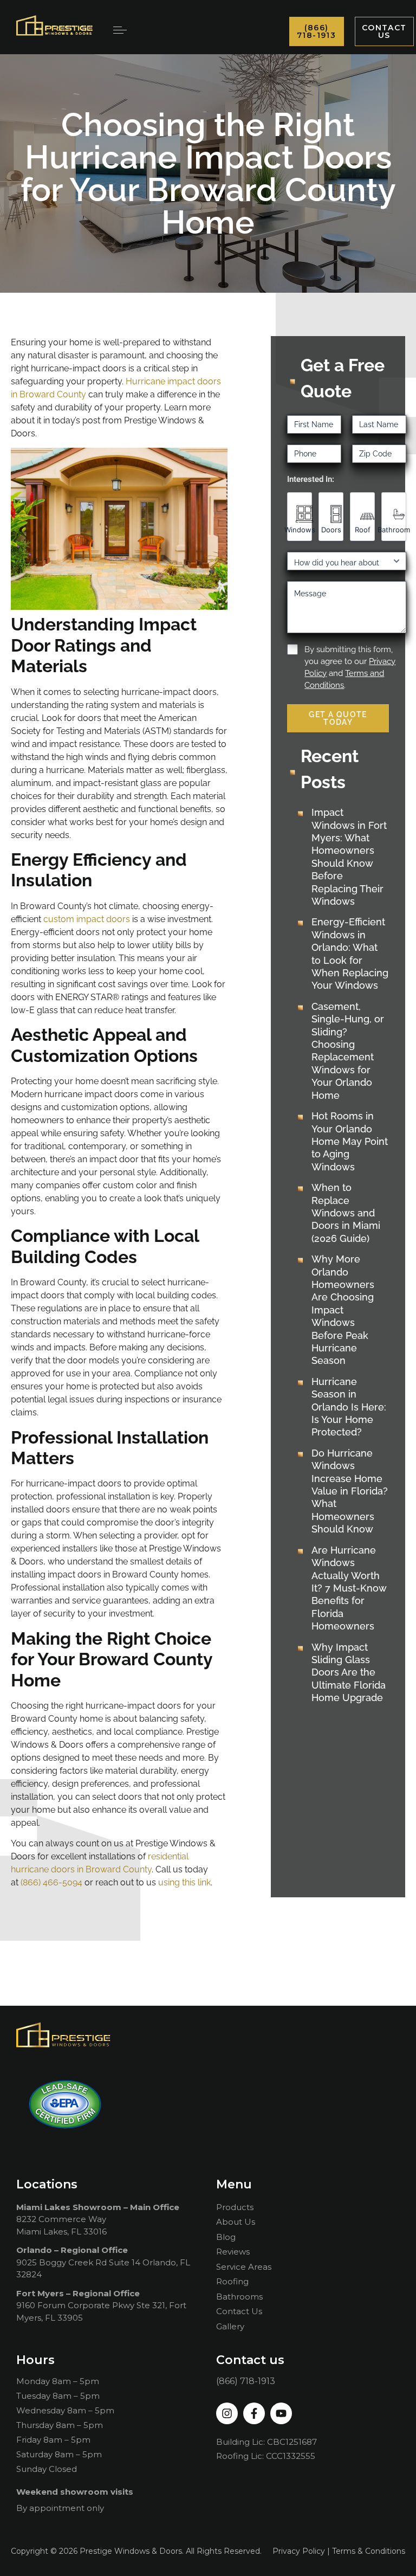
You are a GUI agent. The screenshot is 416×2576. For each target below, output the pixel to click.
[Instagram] (227, 2413)
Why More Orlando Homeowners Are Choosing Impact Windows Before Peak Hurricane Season (343, 1310)
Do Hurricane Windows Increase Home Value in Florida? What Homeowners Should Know (350, 1491)
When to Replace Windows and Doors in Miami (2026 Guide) (346, 1213)
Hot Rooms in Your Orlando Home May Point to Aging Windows (350, 1141)
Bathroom (394, 530)
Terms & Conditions (369, 2551)
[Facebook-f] (254, 2413)
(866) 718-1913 (246, 2381)
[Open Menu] (120, 30)
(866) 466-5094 (51, 1882)
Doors (331, 530)
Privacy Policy (299, 2551)
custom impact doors (87, 919)
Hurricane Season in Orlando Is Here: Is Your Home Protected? (349, 1407)
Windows (300, 530)
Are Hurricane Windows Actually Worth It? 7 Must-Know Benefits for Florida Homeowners (349, 1588)
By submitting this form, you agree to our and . (350, 667)
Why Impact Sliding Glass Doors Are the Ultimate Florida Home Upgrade (349, 1673)
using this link (184, 1882)
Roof (363, 530)
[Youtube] (281, 2413)
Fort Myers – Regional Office (78, 2293)
